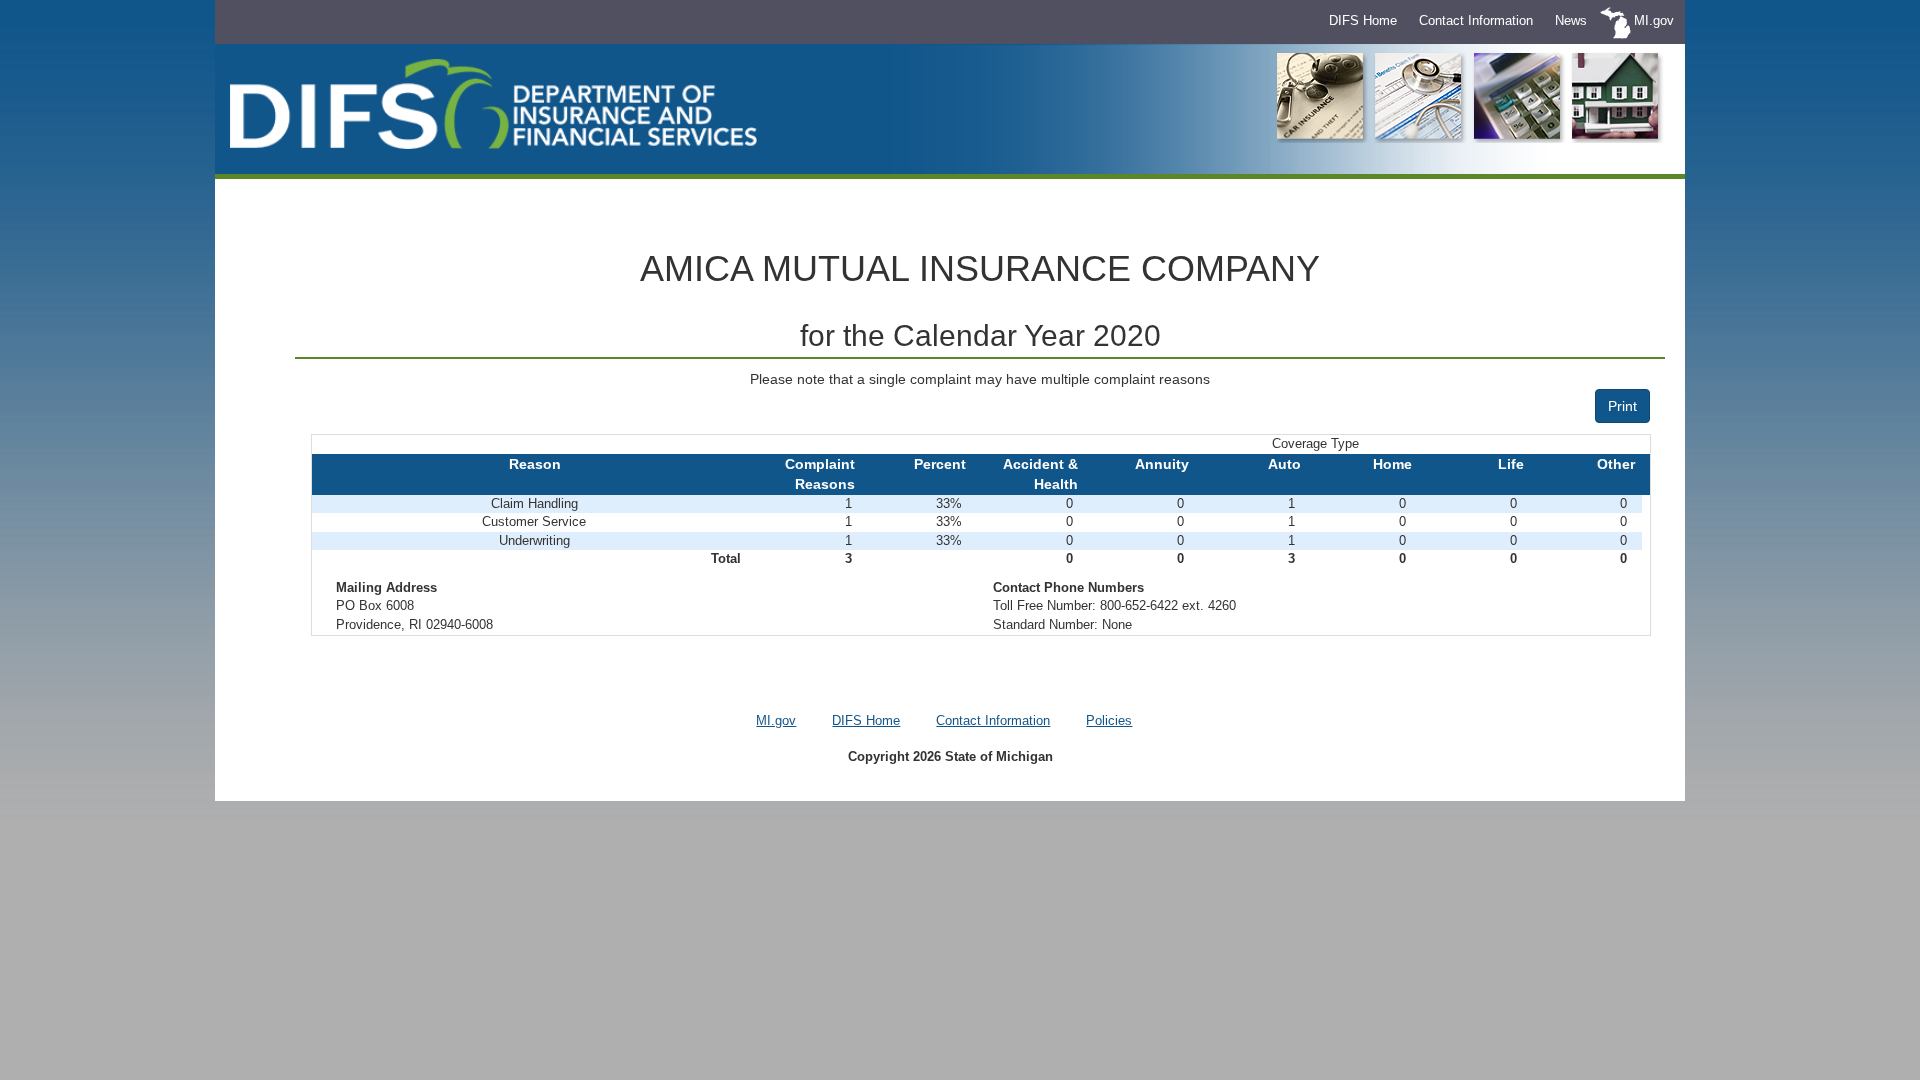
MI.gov (1654, 20)
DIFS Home (1363, 20)
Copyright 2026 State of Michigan (950, 756)
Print (1622, 406)
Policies (1109, 720)
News (1571, 20)
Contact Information (1476, 20)
